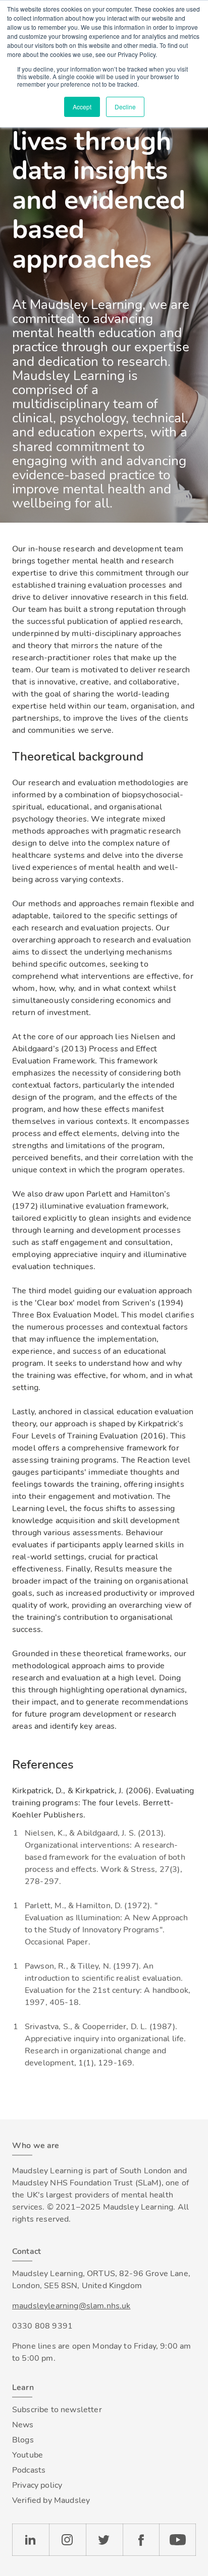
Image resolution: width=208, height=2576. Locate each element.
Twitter (104, 2540)
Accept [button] (82, 107)
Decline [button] (125, 107)
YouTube (177, 2540)
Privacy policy (37, 2485)
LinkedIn (31, 2540)
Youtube (28, 2455)
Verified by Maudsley (51, 2500)
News (23, 2425)
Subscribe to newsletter (57, 2410)
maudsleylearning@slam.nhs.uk (71, 2306)
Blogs (23, 2440)
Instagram (67, 2540)
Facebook (141, 2540)
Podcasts (29, 2470)
